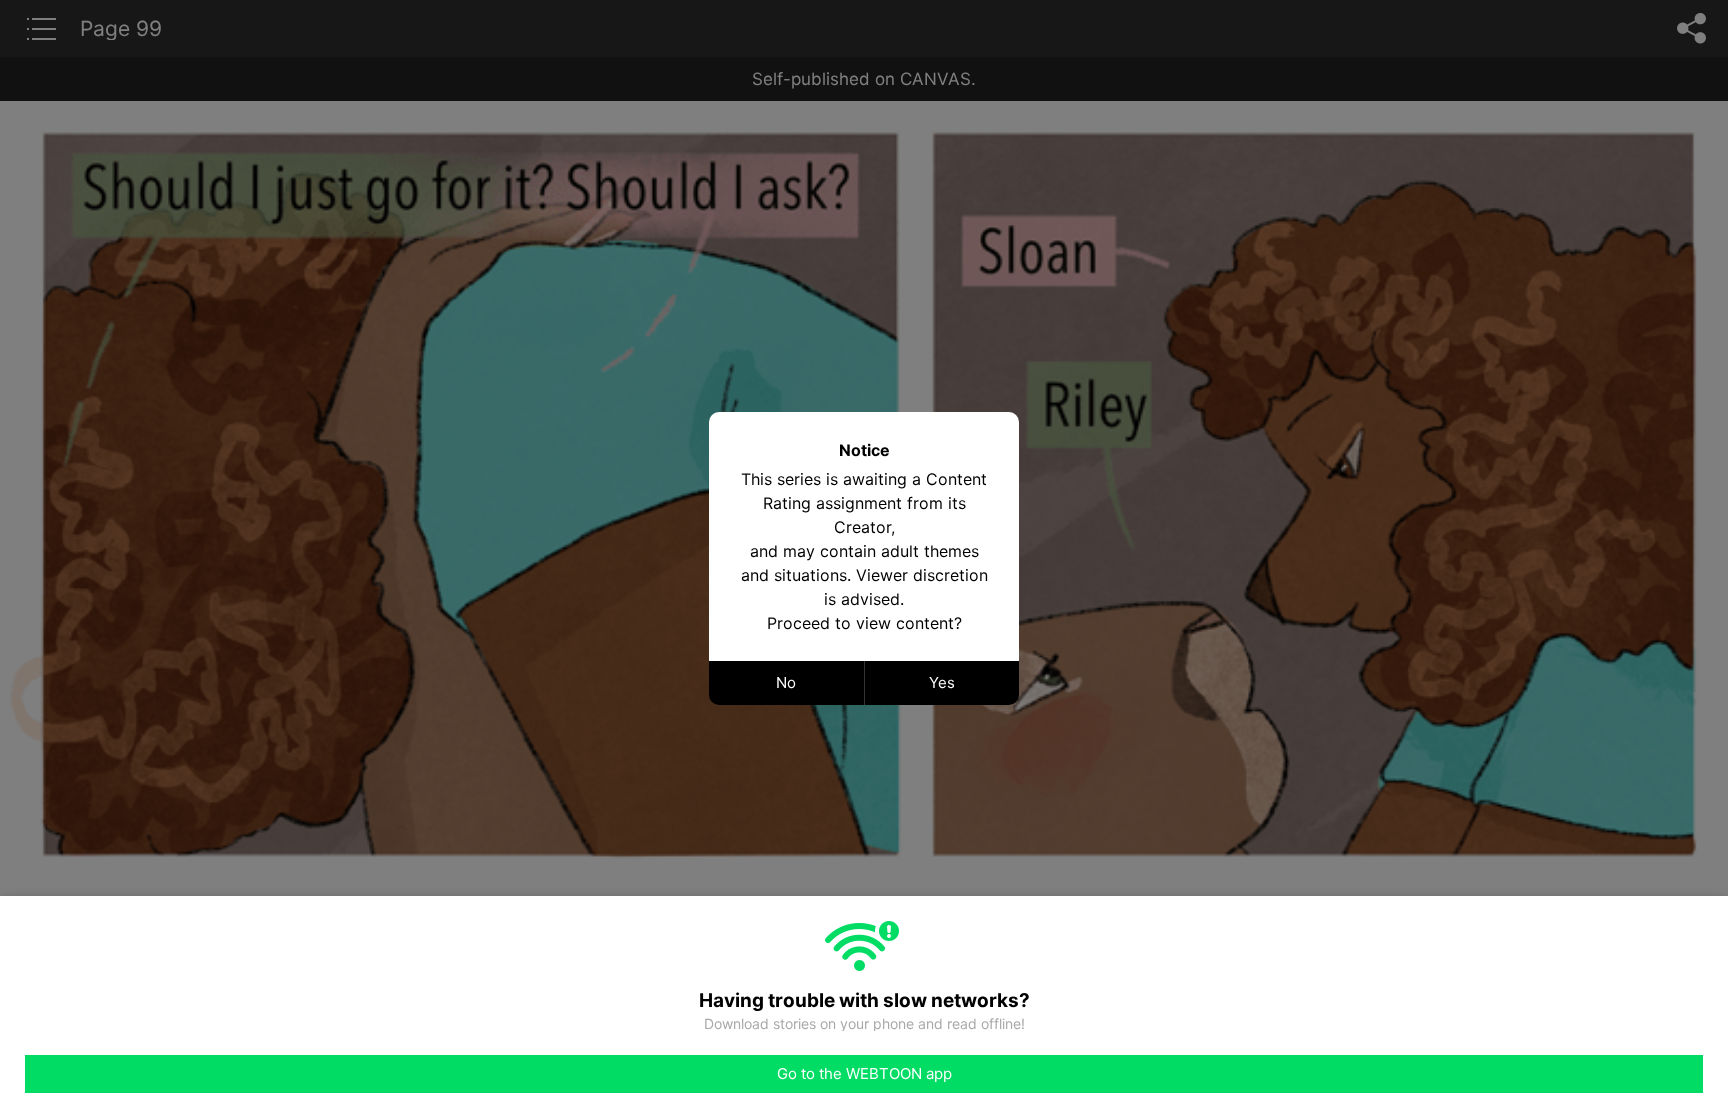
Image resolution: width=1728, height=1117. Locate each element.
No (786, 682)
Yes (942, 682)
